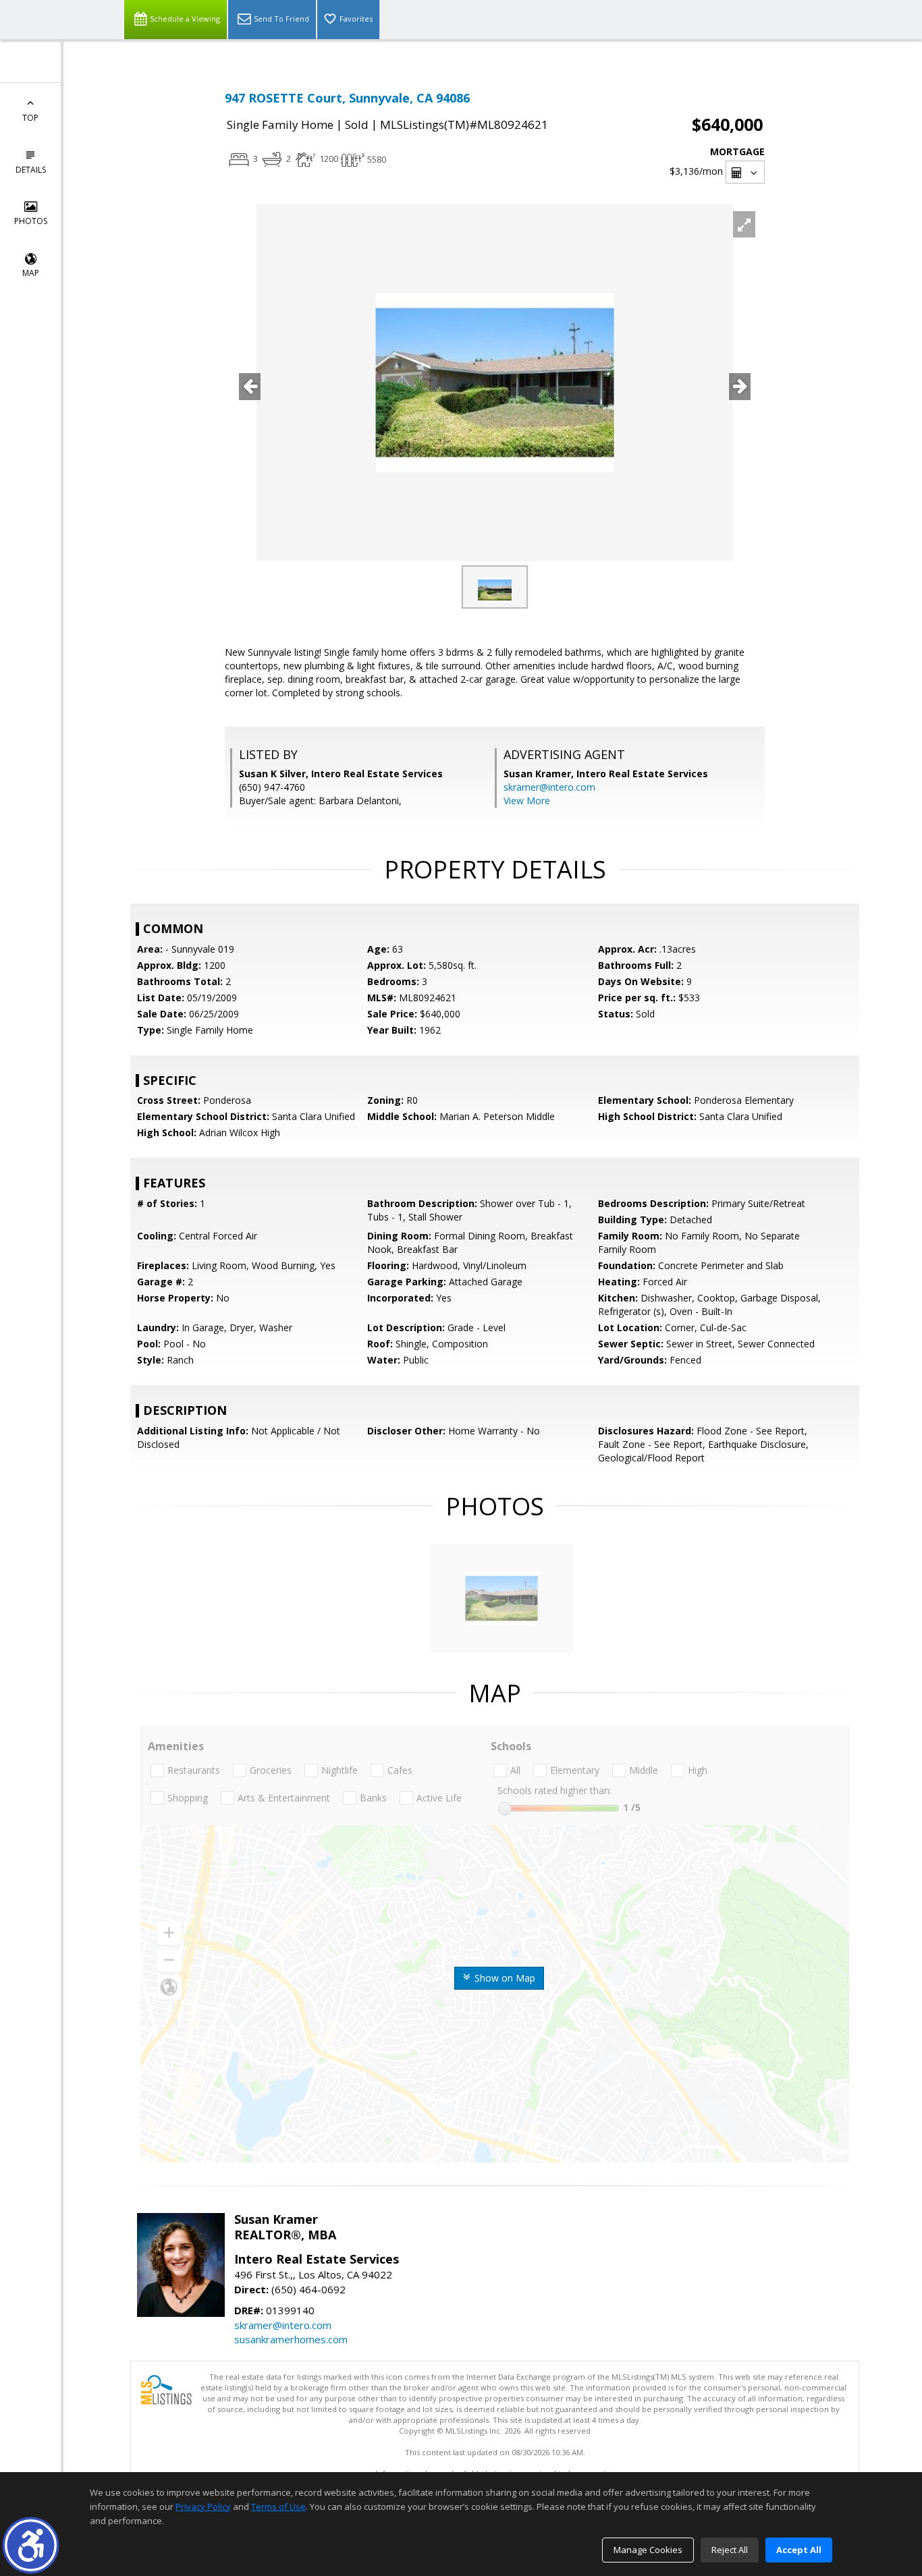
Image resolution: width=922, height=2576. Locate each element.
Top (30, 118)
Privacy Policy (203, 2507)
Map (31, 273)
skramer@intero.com (549, 787)
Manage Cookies (648, 2550)
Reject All (730, 2550)
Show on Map (504, 1978)
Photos (31, 221)
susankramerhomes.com (291, 2339)
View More (527, 801)
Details (31, 170)
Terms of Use (278, 2507)
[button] (31, 2545)
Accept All (799, 2550)
